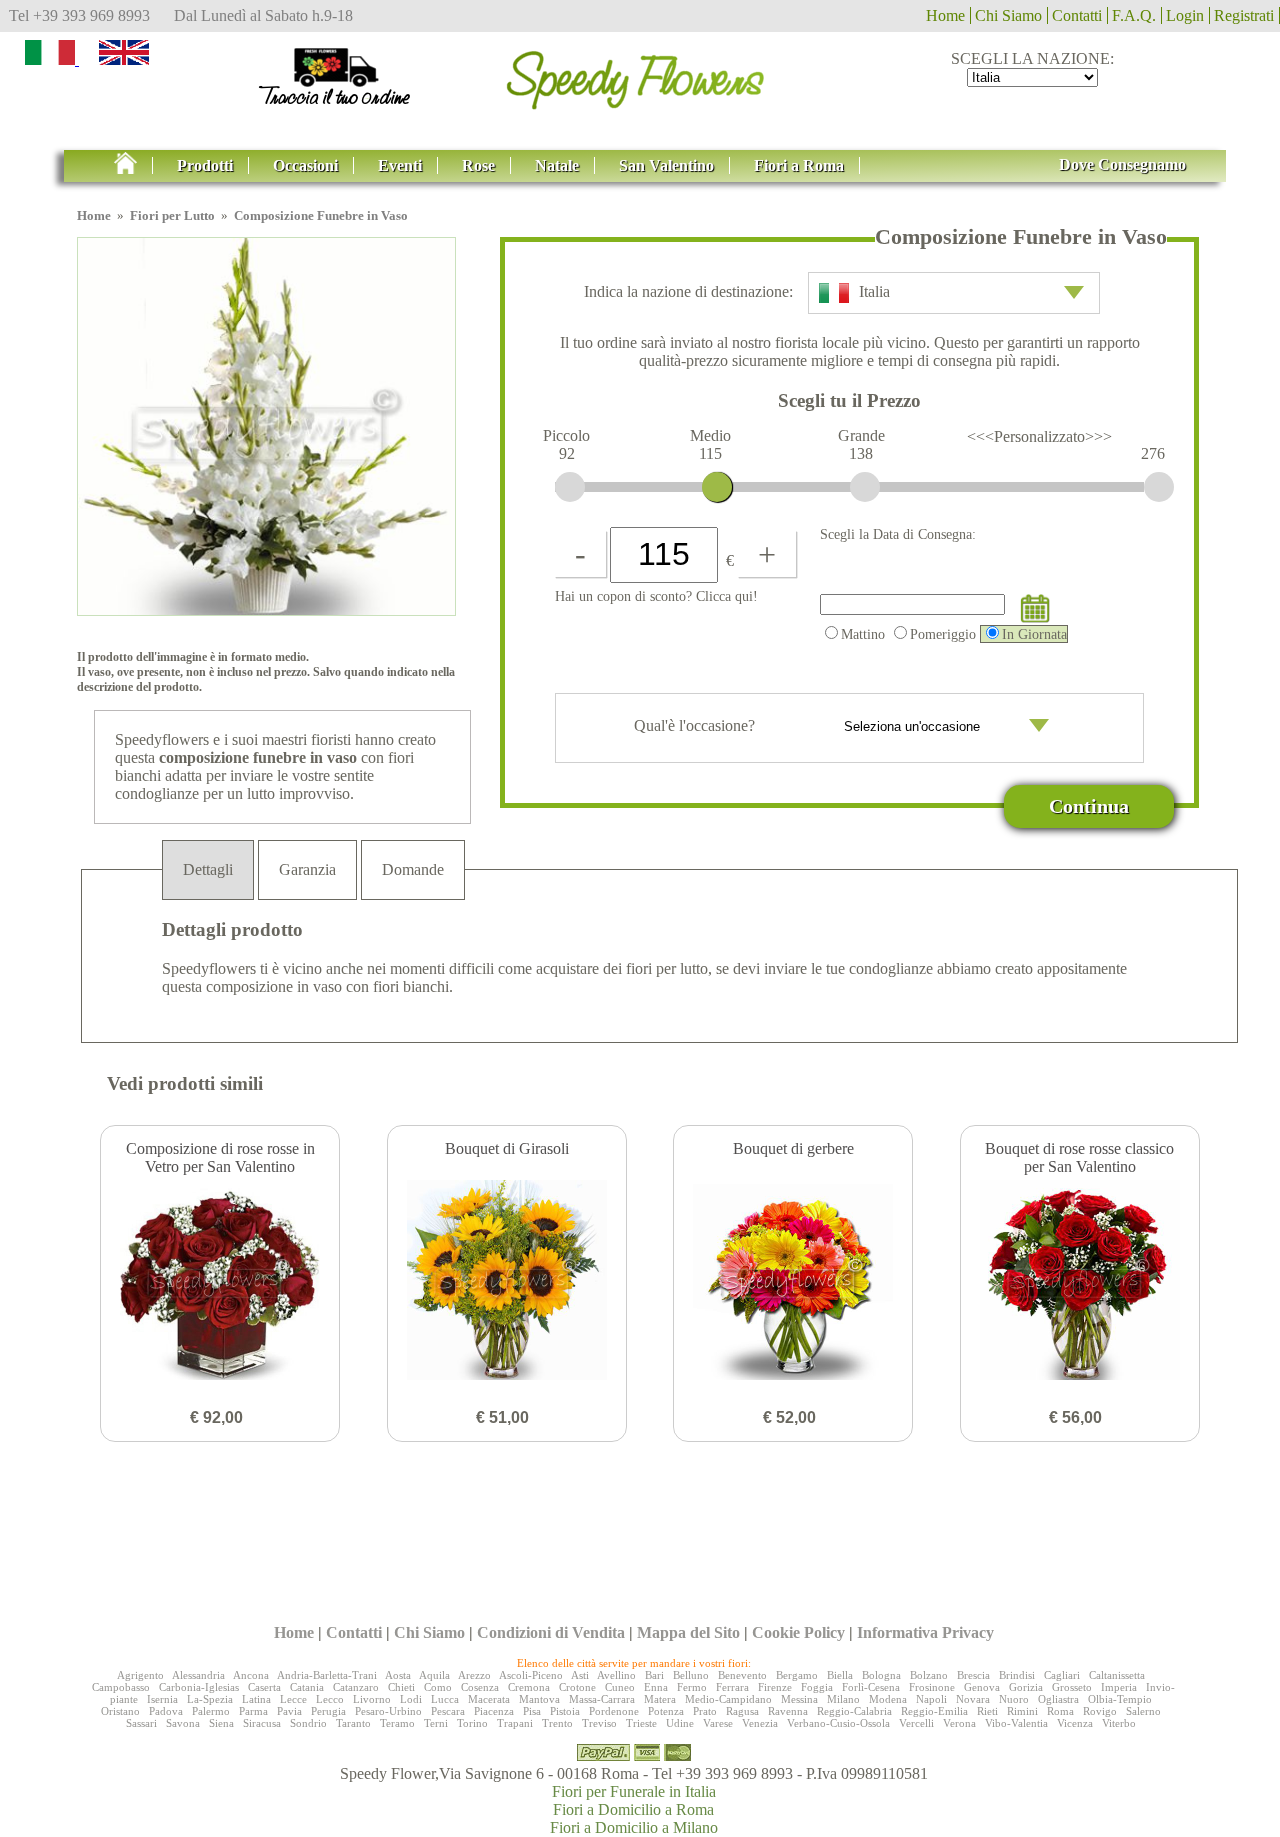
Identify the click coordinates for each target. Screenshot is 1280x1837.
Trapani (515, 1723)
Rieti (987, 1711)
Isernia (162, 1699)
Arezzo (474, 1675)
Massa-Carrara (602, 1699)
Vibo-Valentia (1016, 1723)
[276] (1159, 487)
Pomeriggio (943, 634)
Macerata (489, 1699)
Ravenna (788, 1711)
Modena (888, 1699)
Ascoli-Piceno (531, 1675)
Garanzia (307, 869)
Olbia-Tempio (1120, 1699)
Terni (436, 1723)
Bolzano (929, 1675)
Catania (307, 1687)
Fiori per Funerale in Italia (634, 1791)
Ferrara (732, 1687)
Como (438, 1687)
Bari (654, 1675)
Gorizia (1026, 1687)
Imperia (1119, 1687)
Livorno (372, 1699)
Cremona (529, 1687)
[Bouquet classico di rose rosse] (1080, 1282)
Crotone (577, 1687)
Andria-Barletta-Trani (327, 1675)
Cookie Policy (798, 1632)
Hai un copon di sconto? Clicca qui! (656, 596)
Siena (221, 1723)
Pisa (532, 1711)
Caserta (264, 1687)
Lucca (445, 1699)
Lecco (330, 1699)
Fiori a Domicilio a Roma (633, 1809)
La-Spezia (210, 1699)
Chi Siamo (1008, 15)
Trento (557, 1723)
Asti (580, 1675)
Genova (982, 1687)
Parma (253, 1711)
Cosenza (480, 1687)
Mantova (539, 1699)
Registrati (1244, 15)
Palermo (211, 1711)
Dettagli (208, 869)
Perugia (328, 1711)
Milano (843, 1699)
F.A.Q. (1134, 15)
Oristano (120, 1711)
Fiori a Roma (799, 165)
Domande (413, 869)
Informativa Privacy (925, 1632)
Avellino (616, 1675)
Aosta (398, 1675)
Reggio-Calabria (854, 1711)
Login (1185, 15)
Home (945, 15)
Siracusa (262, 1723)
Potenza (666, 1711)
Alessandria (198, 1675)
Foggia (817, 1687)
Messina (799, 1699)
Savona (183, 1723)
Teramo (397, 1723)
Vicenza (1075, 1723)
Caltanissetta (1117, 1675)
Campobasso (121, 1687)
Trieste (641, 1723)
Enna (656, 1687)
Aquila (434, 1675)
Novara (973, 1699)
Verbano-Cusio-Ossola (838, 1723)
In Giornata (1034, 634)
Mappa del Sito (688, 1632)
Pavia (289, 1711)
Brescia (973, 1675)
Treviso (599, 1723)
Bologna (881, 1675)
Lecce (293, 1699)
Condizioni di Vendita (551, 1632)
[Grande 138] (865, 487)
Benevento (742, 1675)
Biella (840, 1675)
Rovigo (1100, 1711)
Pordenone (614, 1711)
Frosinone (932, 1687)
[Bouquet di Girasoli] (507, 1282)
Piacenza (494, 1711)
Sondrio (308, 1723)
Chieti (401, 1687)
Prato (705, 1711)
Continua (1089, 806)
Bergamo (797, 1675)
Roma (1060, 1711)
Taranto (353, 1723)
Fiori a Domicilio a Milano (634, 1827)
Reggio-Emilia (934, 1711)
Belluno (691, 1675)
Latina (256, 1699)
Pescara (448, 1711)
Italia (874, 291)
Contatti (1077, 15)
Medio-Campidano (728, 1699)
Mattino (863, 634)
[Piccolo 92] (570, 487)
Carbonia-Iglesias (199, 1687)
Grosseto (1072, 1687)
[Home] (640, 73)
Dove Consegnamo (1122, 164)
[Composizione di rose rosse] (220, 1282)
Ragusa (742, 1711)
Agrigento (140, 1675)
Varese (718, 1723)
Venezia (760, 1723)
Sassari (141, 1723)
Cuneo (620, 1687)
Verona (959, 1723)
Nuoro (1014, 1699)
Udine (680, 1723)
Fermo (692, 1687)
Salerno (1143, 1711)
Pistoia (565, 1711)
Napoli (931, 1699)
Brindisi (1017, 1675)
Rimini (1022, 1711)
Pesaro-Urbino (388, 1711)
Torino (472, 1723)
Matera (660, 1699)
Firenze (775, 1687)
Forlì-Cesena (871, 1687)
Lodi (411, 1699)
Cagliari (1062, 1675)
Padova (166, 1711)
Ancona (251, 1675)
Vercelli (916, 1723)
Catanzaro (356, 1687)
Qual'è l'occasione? (696, 725)
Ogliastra (1058, 1699)
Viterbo (1119, 1723)
